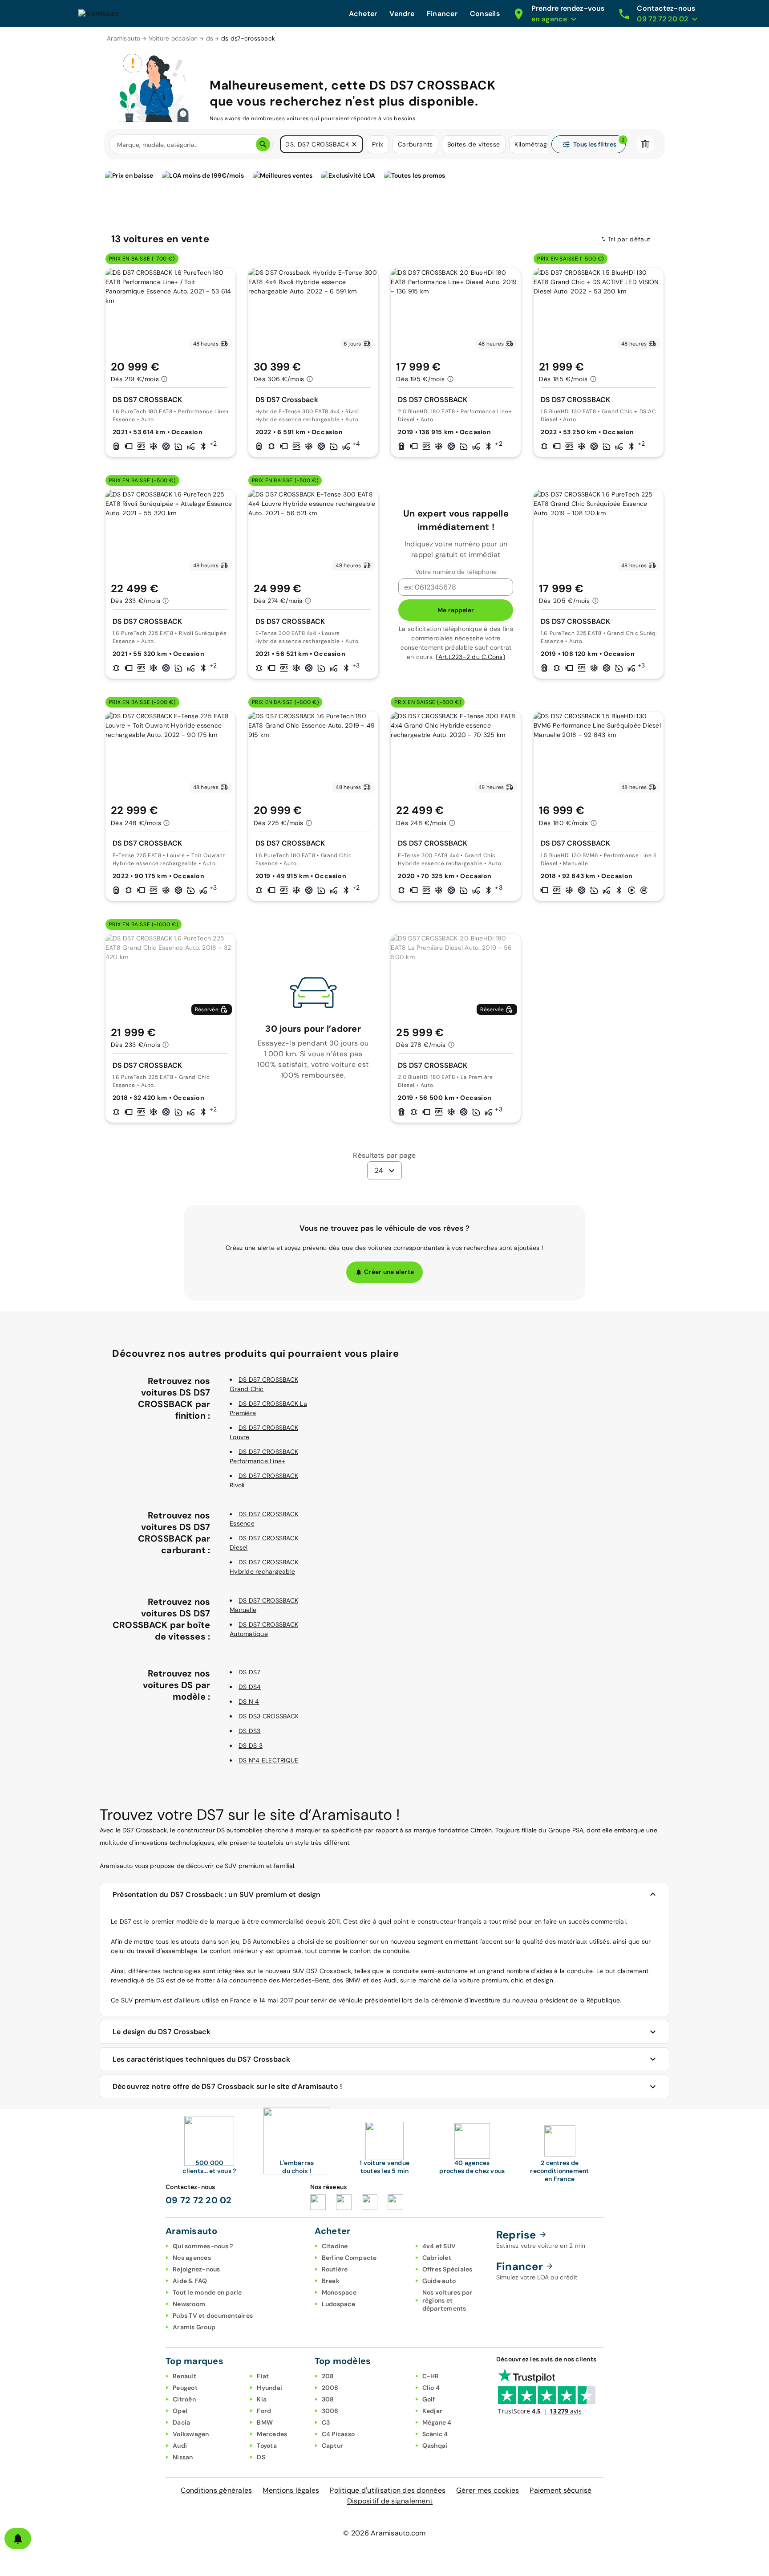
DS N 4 (249, 1701)
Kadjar (433, 2411)
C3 (326, 2422)
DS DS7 (249, 1672)
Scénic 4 (435, 2434)
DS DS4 (250, 1687)
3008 (330, 2411)
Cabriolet (437, 2258)
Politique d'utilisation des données (388, 2490)
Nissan (183, 2457)
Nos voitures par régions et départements (447, 2300)
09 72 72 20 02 (199, 2200)
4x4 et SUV (439, 2246)
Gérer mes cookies (488, 2490)
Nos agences (192, 2258)
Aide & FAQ (190, 2281)
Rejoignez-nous (196, 2269)
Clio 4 (431, 2388)
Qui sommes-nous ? (203, 2246)
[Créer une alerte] (18, 2539)
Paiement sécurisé (561, 2490)
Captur (333, 2446)
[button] (354, 144)
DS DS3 (250, 1731)
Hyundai (269, 2388)
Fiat (263, 2376)
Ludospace (338, 2304)
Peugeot (185, 2388)
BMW (265, 2422)
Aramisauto (124, 38)
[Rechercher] (263, 144)
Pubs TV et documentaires (213, 2316)
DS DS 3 (251, 1746)
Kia (262, 2399)
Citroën (184, 2399)
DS (261, 2457)
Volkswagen (191, 2434)
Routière (335, 2269)
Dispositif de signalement (390, 2501)
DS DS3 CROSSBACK (269, 1716)
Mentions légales (291, 2490)
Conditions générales (216, 2490)
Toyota (267, 2446)
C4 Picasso (338, 2434)
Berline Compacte (349, 2258)
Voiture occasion (173, 38)
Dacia (181, 2422)
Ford (264, 2411)
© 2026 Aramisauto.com (384, 2533)
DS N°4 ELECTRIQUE (268, 1760)
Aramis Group (194, 2327)
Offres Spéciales (447, 2269)
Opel (180, 2411)
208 (328, 2376)
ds (210, 38)
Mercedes (272, 2434)
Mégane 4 (437, 2422)
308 (328, 2399)
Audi (180, 2446)
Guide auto (439, 2281)
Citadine (335, 2246)
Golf (429, 2399)
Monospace (339, 2292)
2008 (330, 2388)
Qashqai (435, 2446)
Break (331, 2281)
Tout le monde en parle (207, 2292)
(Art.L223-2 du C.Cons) (470, 657)
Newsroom (189, 2304)
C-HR (431, 2376)
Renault (184, 2376)
